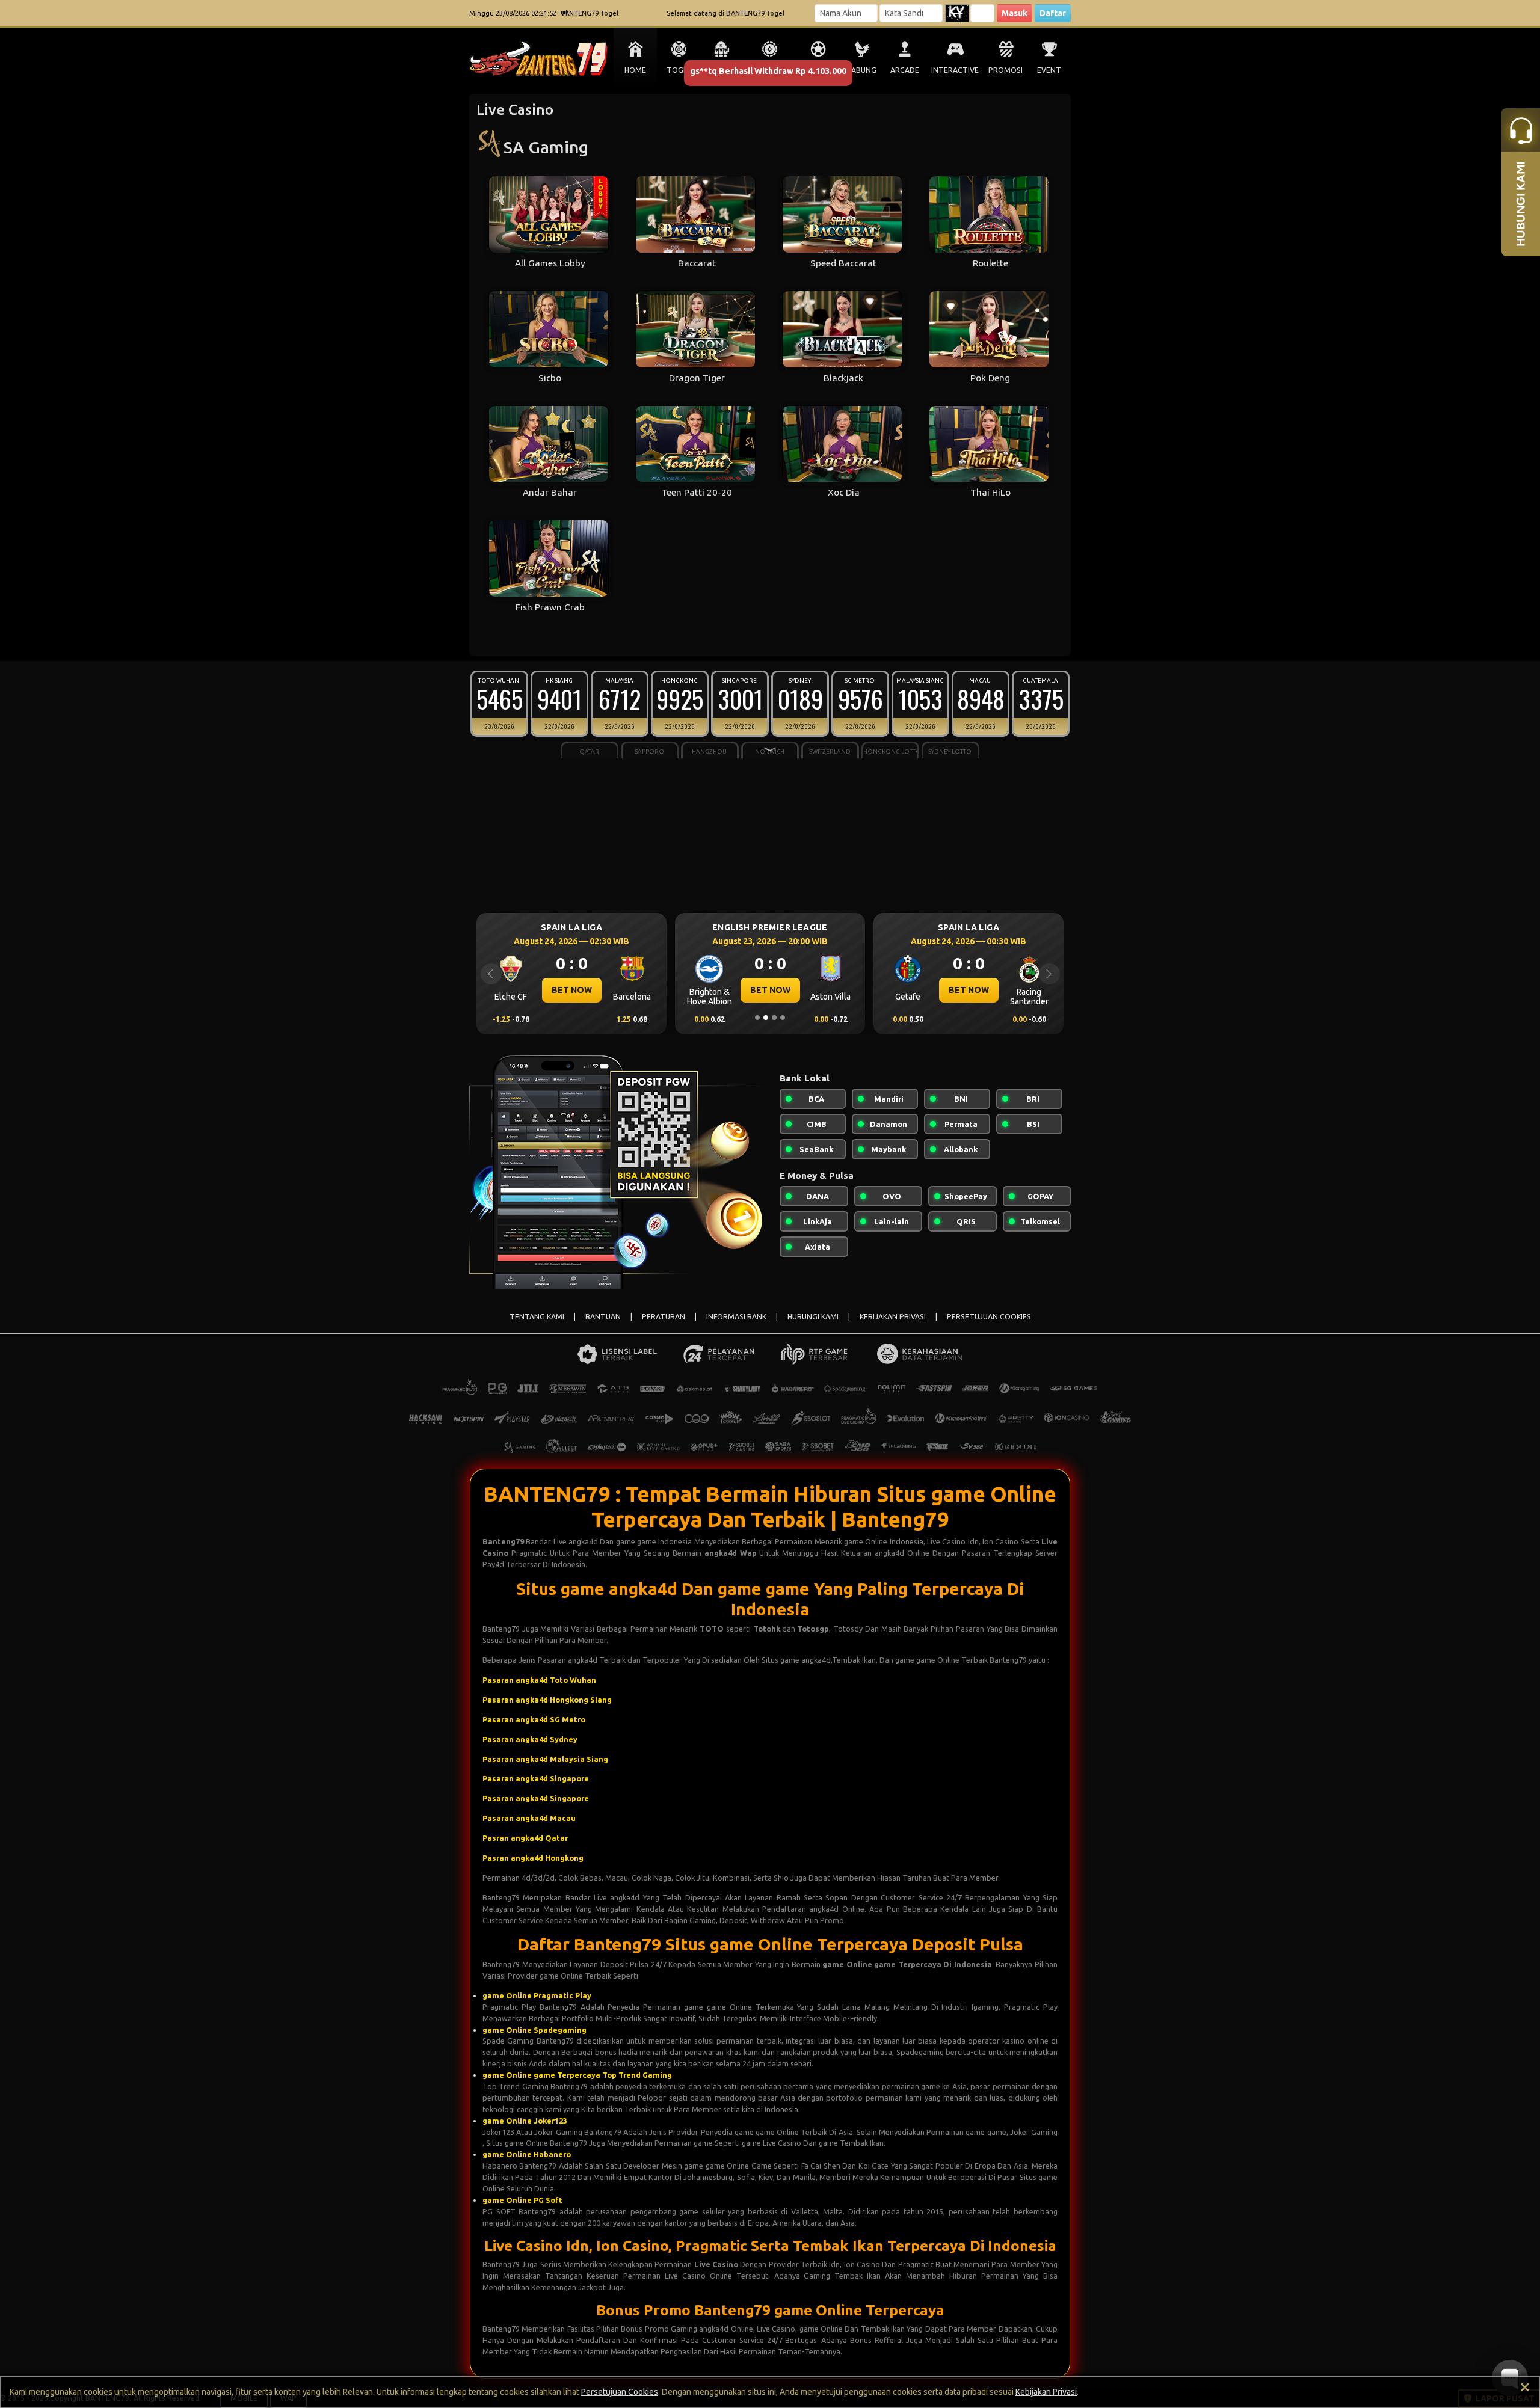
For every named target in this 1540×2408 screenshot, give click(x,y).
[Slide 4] (783, 1018)
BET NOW (572, 990)
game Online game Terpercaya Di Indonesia (907, 1964)
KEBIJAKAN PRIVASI (893, 1317)
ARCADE (905, 70)
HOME (635, 70)
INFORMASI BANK (736, 1317)
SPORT (818, 70)
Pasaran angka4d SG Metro (534, 1719)
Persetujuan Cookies (620, 2392)
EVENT (1049, 70)
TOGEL (679, 70)
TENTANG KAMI (537, 1317)
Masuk (1015, 13)
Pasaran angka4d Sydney (530, 1739)
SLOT (722, 70)
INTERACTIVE (955, 70)
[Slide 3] (774, 1018)
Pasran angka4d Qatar (525, 1838)
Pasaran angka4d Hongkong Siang (547, 1700)
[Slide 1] (757, 1018)
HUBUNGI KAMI (813, 1317)
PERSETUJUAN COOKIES (989, 1317)
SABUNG (862, 70)
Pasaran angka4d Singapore (536, 1778)
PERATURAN (664, 1317)
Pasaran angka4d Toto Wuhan (539, 1680)
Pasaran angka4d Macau (529, 1818)
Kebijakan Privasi (1046, 2392)
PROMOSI (1006, 70)
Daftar (1053, 13)
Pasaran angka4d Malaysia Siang (545, 1759)
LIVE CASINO (770, 70)
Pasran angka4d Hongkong (533, 1858)
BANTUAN (603, 1317)
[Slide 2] (766, 1018)
